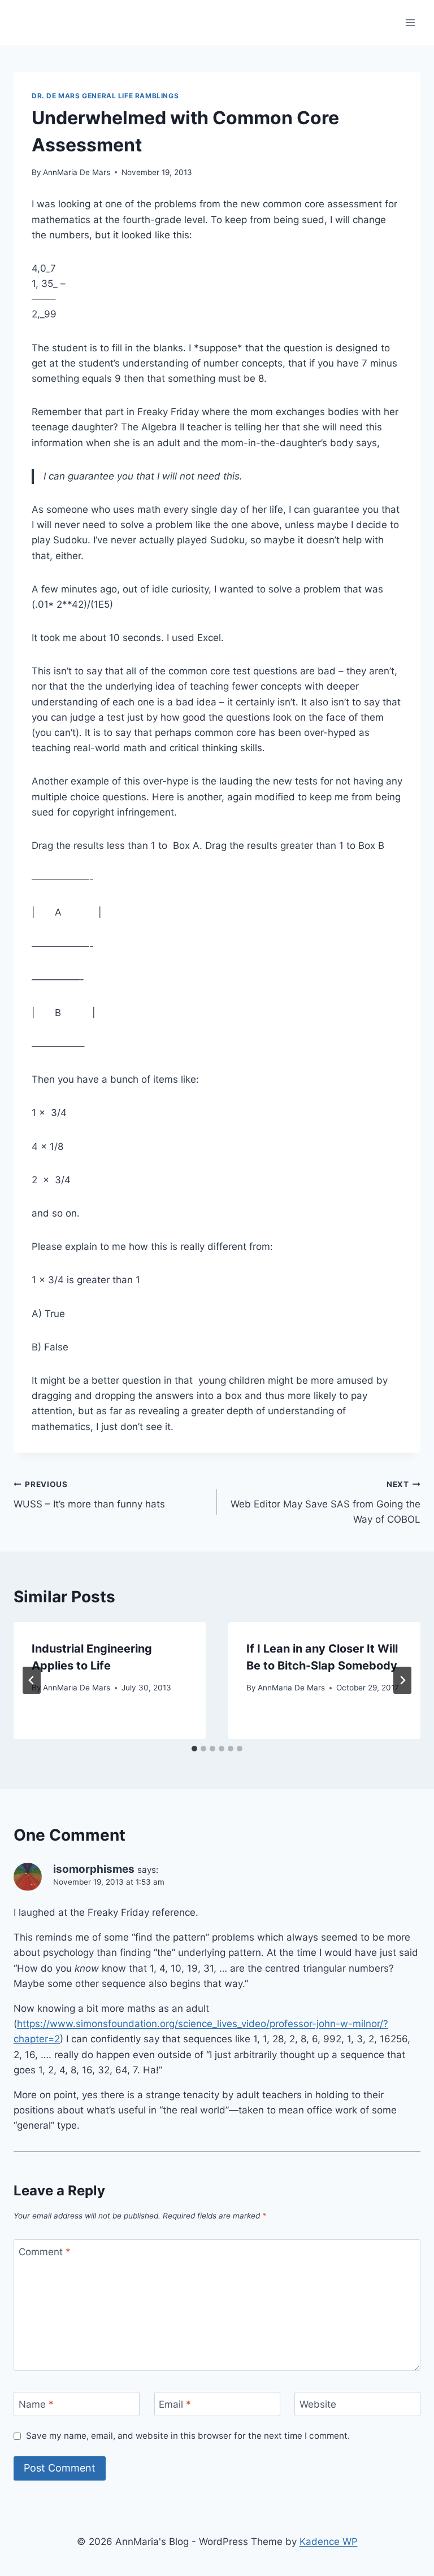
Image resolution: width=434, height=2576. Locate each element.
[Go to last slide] (32, 1680)
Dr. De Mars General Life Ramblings (105, 96)
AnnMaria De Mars (77, 172)
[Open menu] (410, 22)
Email (175, 2404)
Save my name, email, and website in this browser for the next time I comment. (188, 2436)
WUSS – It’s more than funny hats (89, 1495)
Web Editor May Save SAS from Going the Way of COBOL (325, 1502)
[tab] (194, 1749)
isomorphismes (94, 1869)
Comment (45, 2252)
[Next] (402, 1680)
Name (36, 2404)
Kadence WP (329, 2542)
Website (318, 2404)
